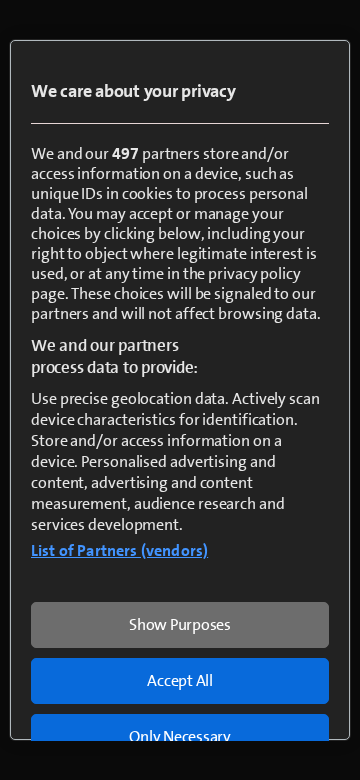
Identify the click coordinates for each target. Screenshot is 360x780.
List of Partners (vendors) (119, 550)
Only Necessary (180, 736)
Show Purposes (180, 624)
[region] (180, 390)
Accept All (180, 680)
